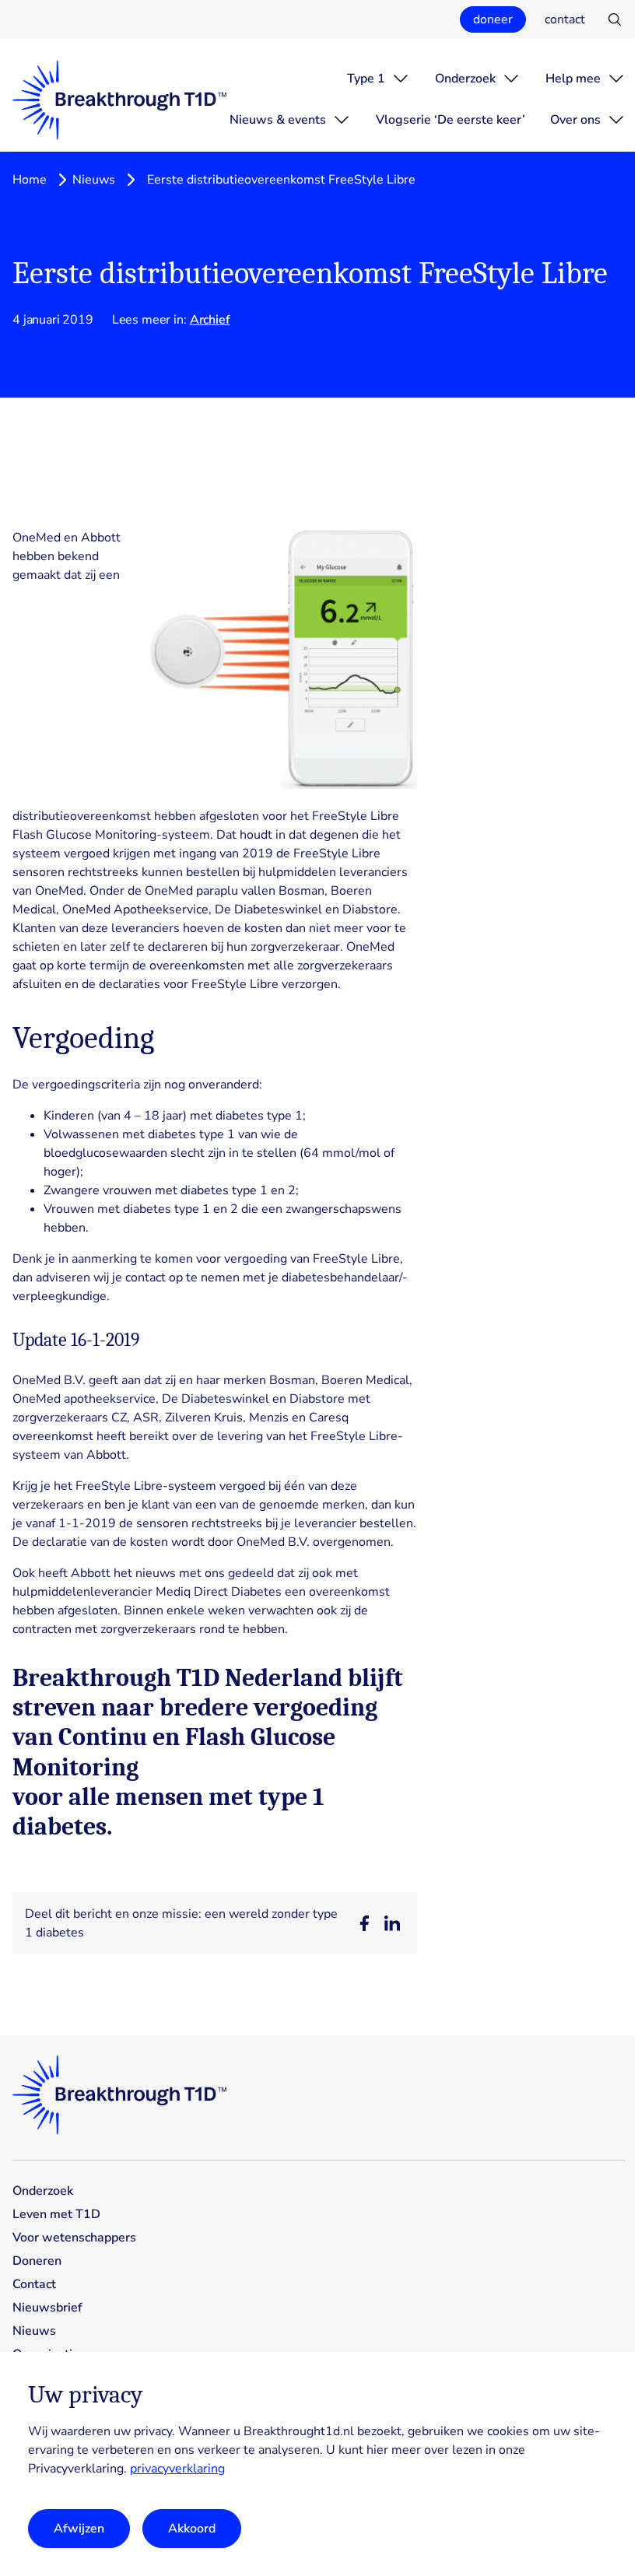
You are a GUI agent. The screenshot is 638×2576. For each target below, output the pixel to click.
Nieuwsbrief (47, 2308)
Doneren (37, 2261)
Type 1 (366, 79)
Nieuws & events (278, 120)
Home (30, 180)
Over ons (575, 120)
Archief (210, 320)
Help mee (573, 79)
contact (565, 19)
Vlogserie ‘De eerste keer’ (450, 120)
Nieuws (94, 180)
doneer (493, 19)
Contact (34, 2284)
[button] (364, 1923)
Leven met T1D (56, 2214)
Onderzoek (465, 79)
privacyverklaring (177, 2469)
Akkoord (192, 2529)
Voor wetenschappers (74, 2238)
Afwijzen (79, 2529)
